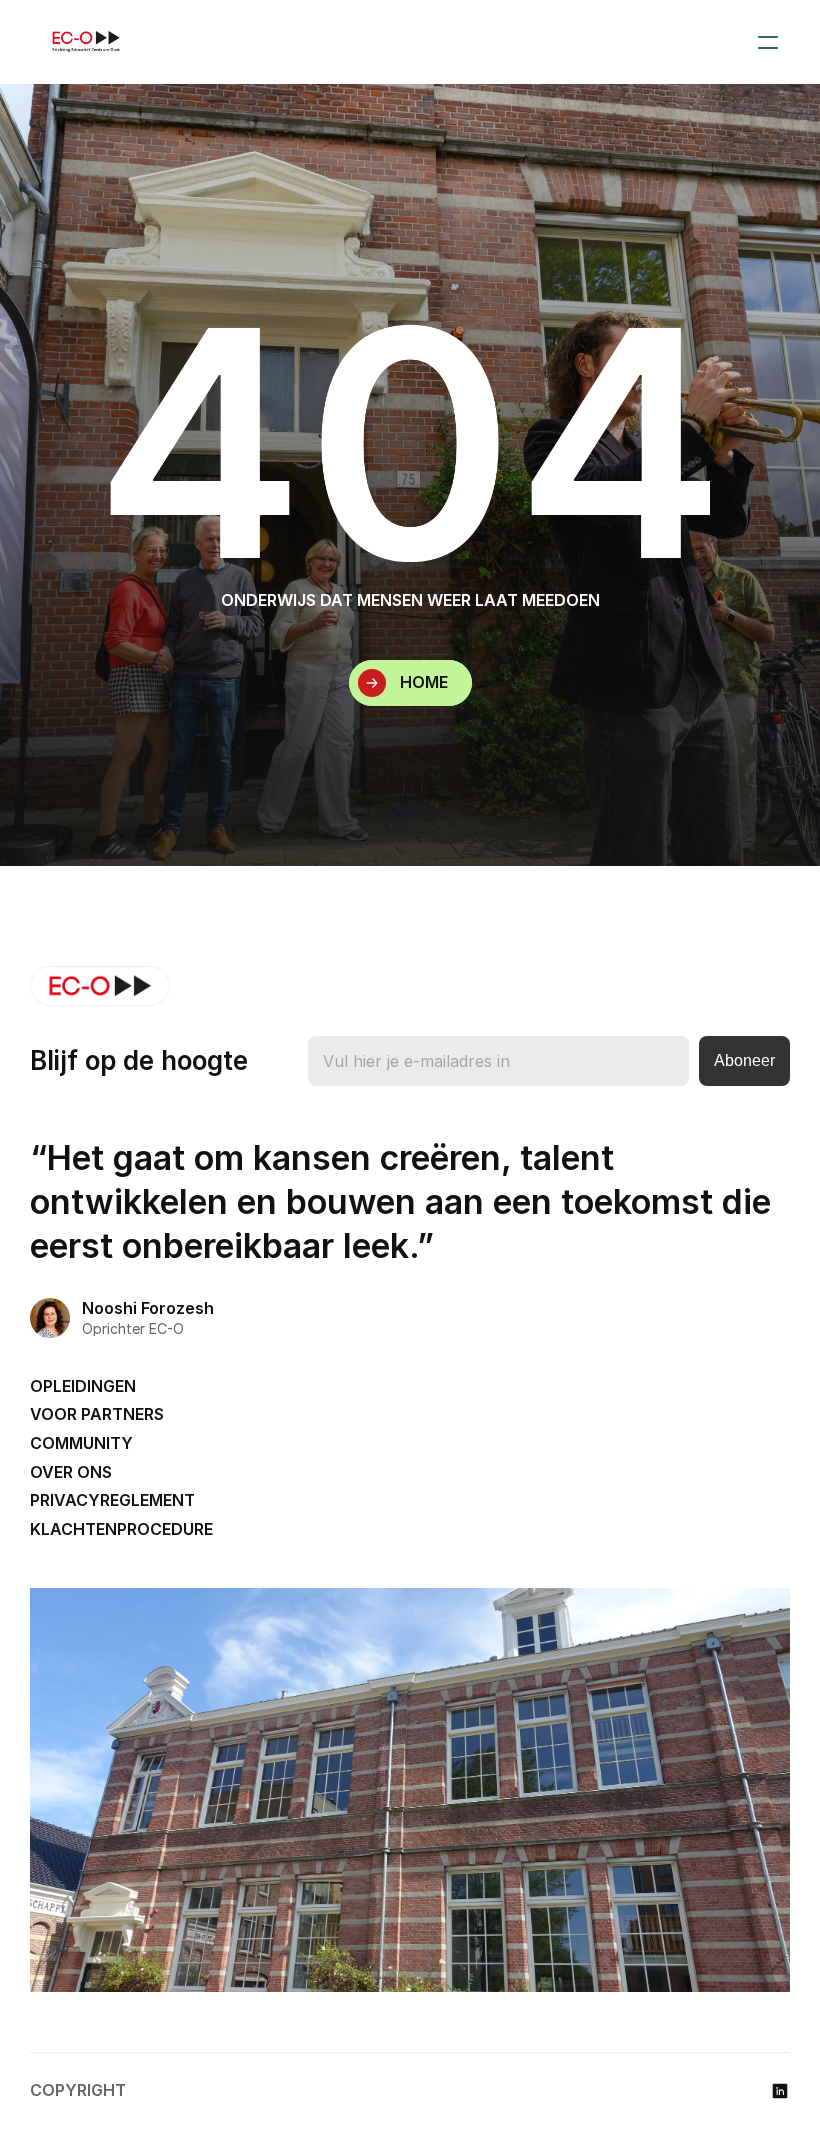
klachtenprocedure (121, 1529)
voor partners (97, 1414)
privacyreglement (112, 1500)
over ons (71, 1472)
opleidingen (83, 1386)
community (81, 1443)
